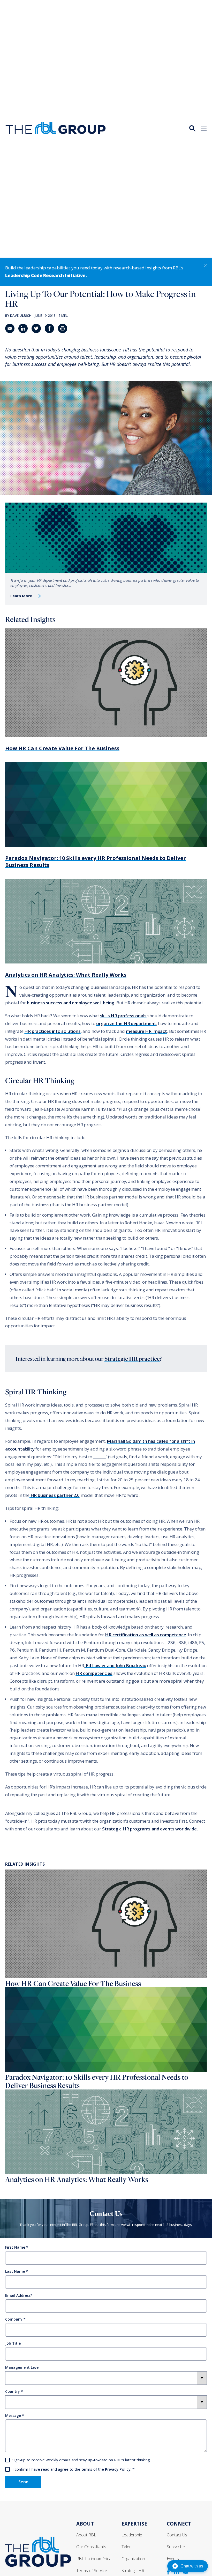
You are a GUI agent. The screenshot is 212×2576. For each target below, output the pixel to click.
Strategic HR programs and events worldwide (149, 1829)
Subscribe (176, 2547)
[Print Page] (63, 328)
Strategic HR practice (132, 1359)
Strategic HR (133, 2571)
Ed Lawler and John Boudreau (115, 1665)
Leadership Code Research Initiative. (46, 275)
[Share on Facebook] (49, 328)
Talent (127, 2547)
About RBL (86, 2535)
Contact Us (177, 2535)
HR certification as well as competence (146, 1635)
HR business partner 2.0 (55, 1495)
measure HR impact (146, 1031)
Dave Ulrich (21, 315)
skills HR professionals (123, 1016)
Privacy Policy (118, 2469)
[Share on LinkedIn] (23, 328)
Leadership (132, 2535)
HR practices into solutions (52, 1031)
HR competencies (94, 1673)
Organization (133, 2559)
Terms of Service (92, 2571)
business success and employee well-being (71, 1003)
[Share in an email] (10, 328)
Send (23, 2482)
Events (173, 2559)
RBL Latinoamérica (94, 2559)
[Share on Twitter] (36, 328)
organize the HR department (126, 1023)
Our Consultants (91, 2547)
